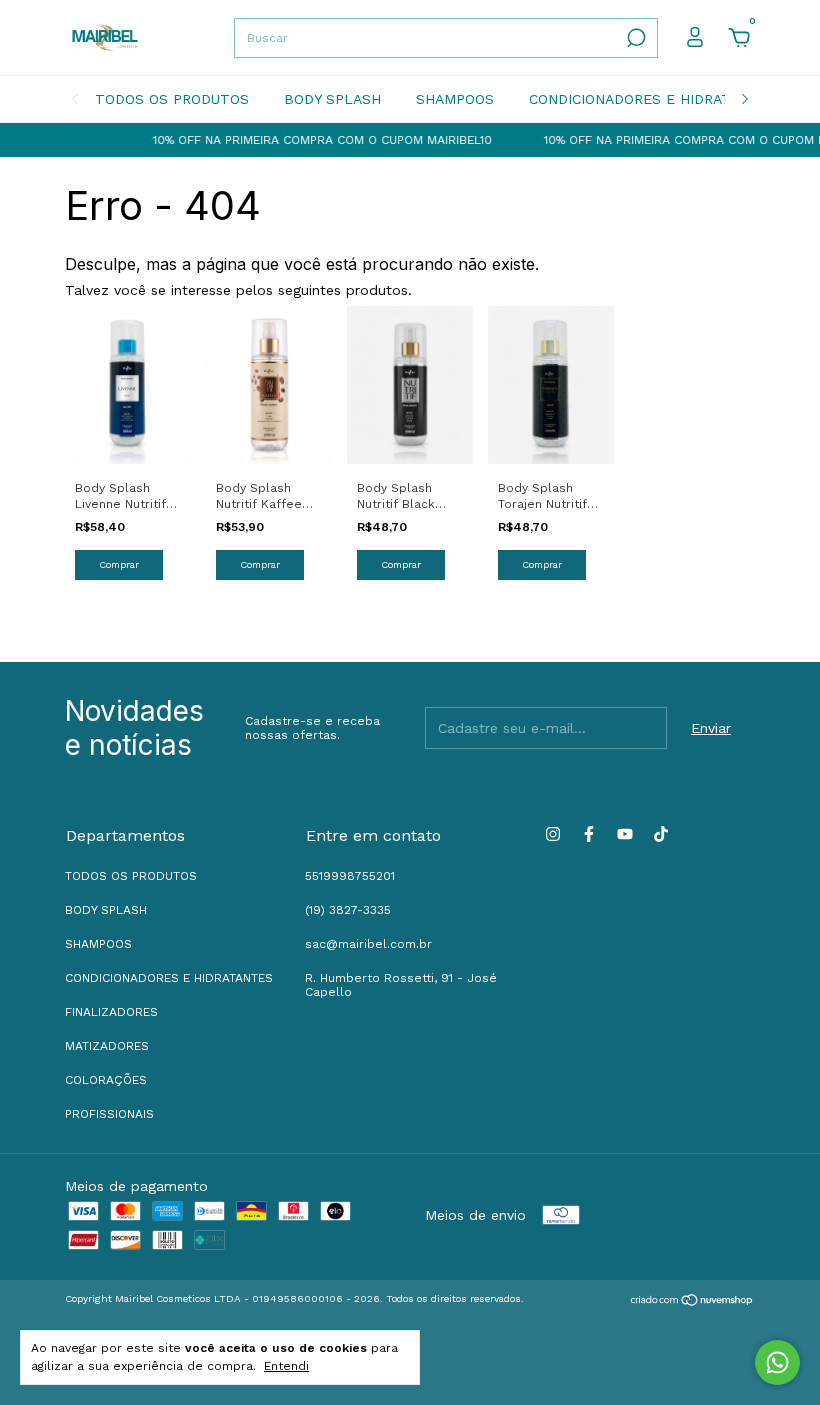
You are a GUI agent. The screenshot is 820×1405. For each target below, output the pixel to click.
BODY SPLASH (332, 99)
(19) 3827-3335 (348, 910)
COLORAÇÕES (106, 1080)
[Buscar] (634, 38)
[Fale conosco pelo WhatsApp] (777, 1362)
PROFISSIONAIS (109, 1114)
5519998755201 (350, 876)
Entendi (286, 1366)
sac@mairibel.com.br (368, 944)
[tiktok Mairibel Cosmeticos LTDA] (661, 834)
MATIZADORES (107, 1046)
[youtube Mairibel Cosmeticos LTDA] (625, 834)
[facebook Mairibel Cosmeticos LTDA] (589, 834)
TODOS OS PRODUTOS (172, 99)
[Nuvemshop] (692, 1301)
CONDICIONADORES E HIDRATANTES (653, 99)
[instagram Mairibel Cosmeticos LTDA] (553, 834)
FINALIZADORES (111, 1012)
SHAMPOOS (455, 99)
